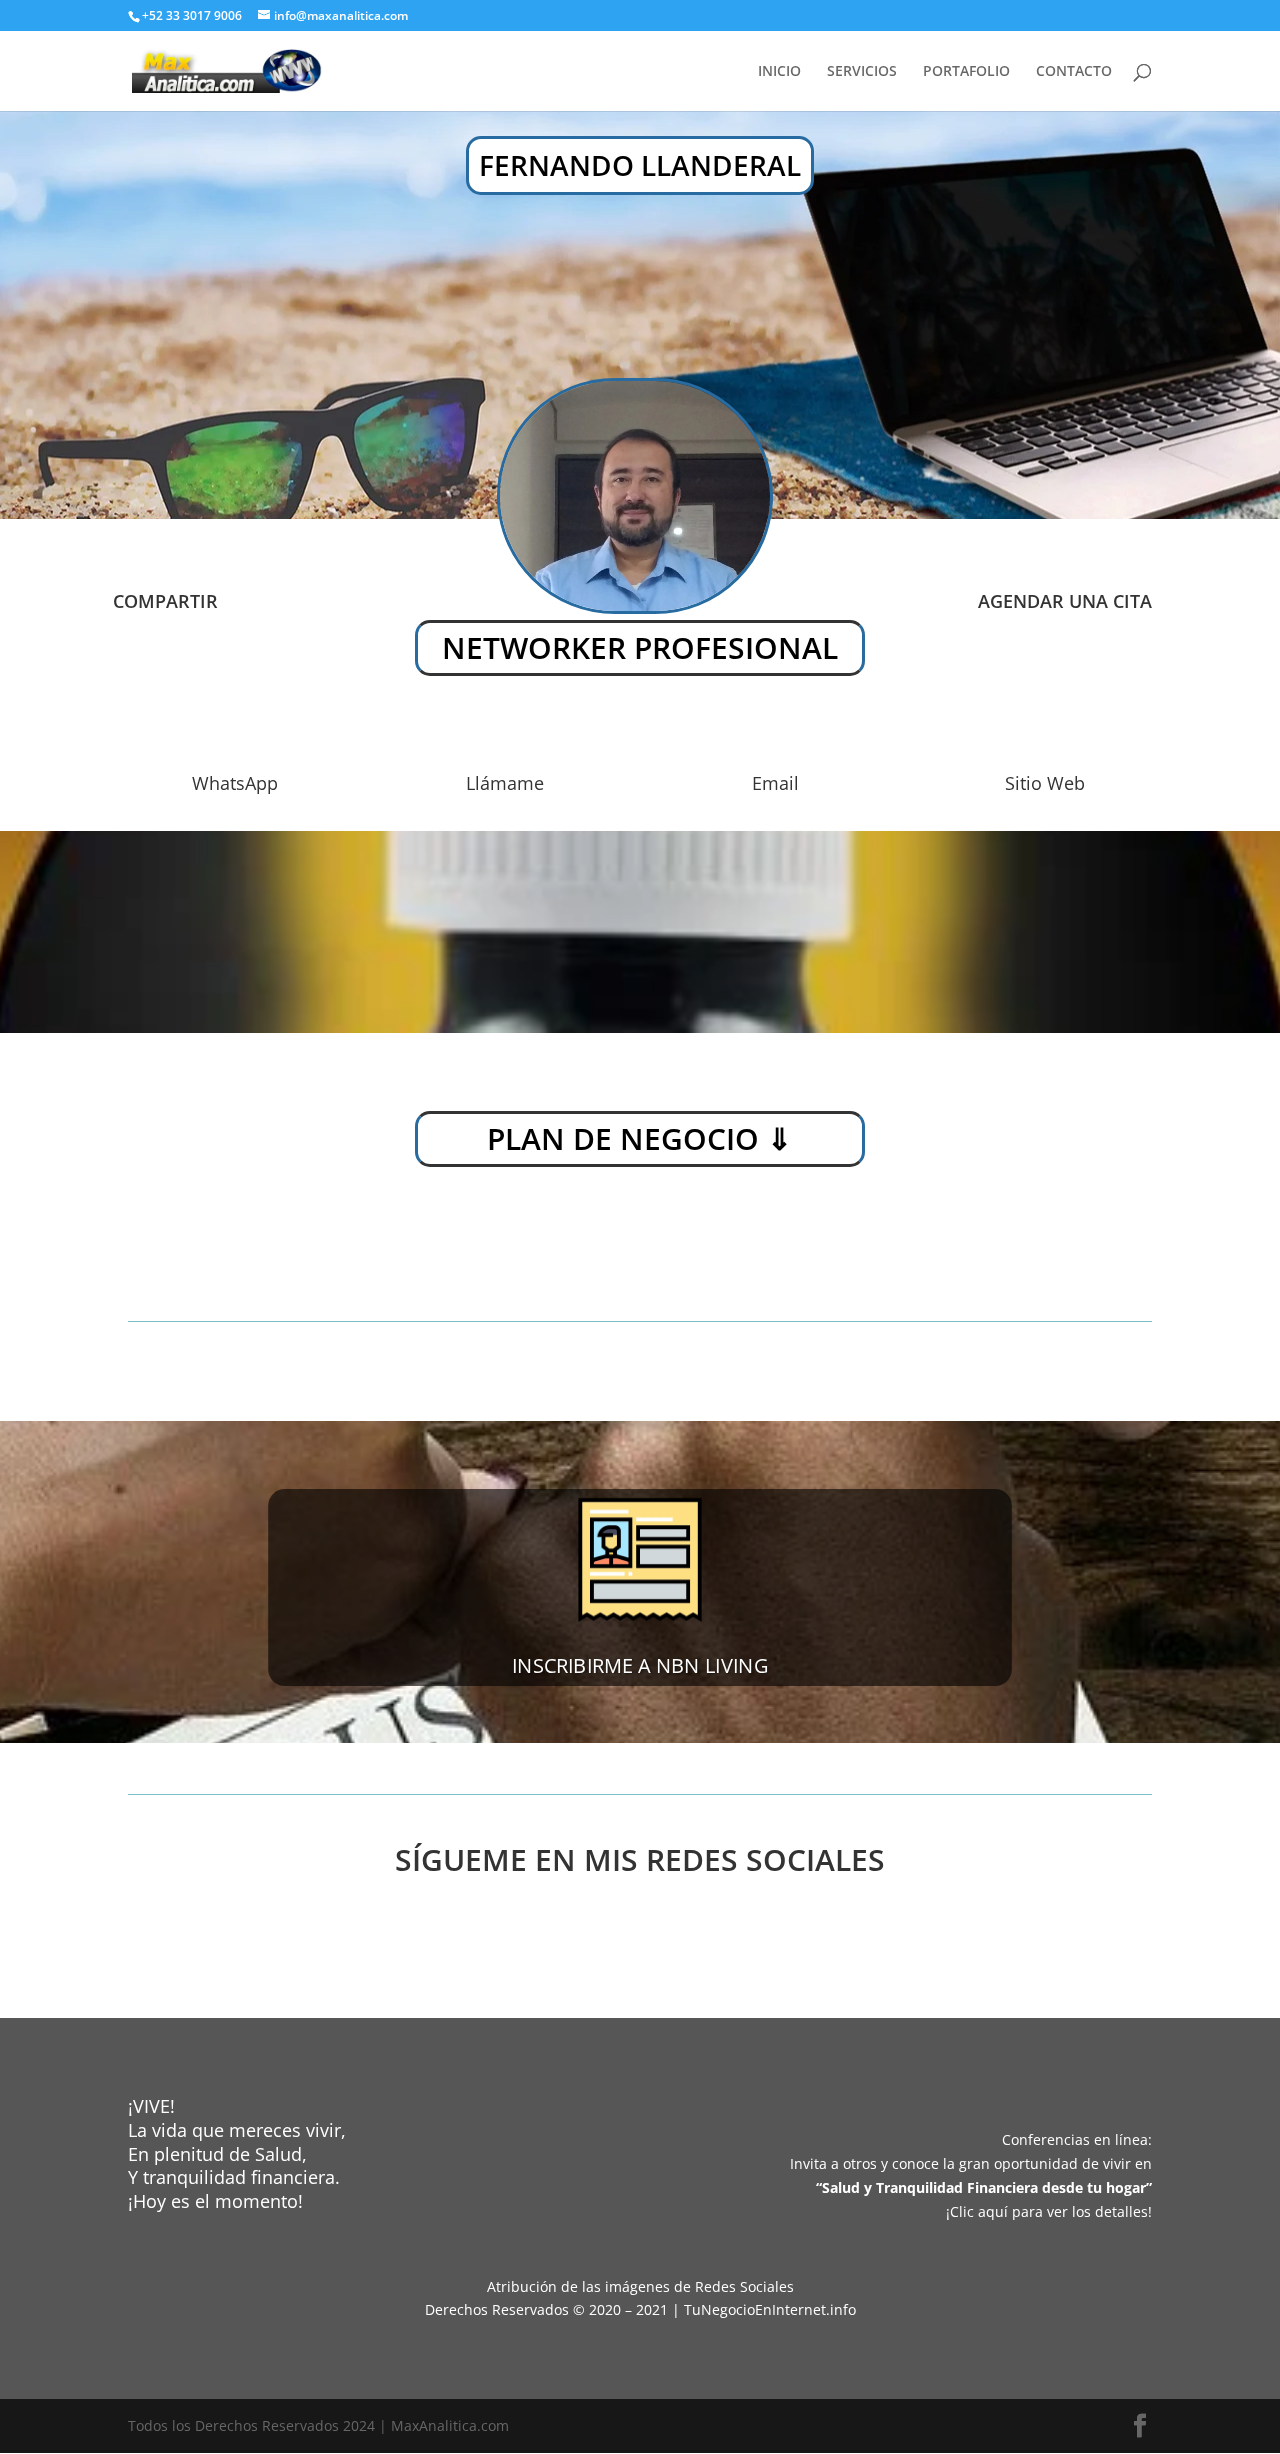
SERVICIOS (862, 72)
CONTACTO (1074, 72)
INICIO (779, 72)
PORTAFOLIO (966, 72)
